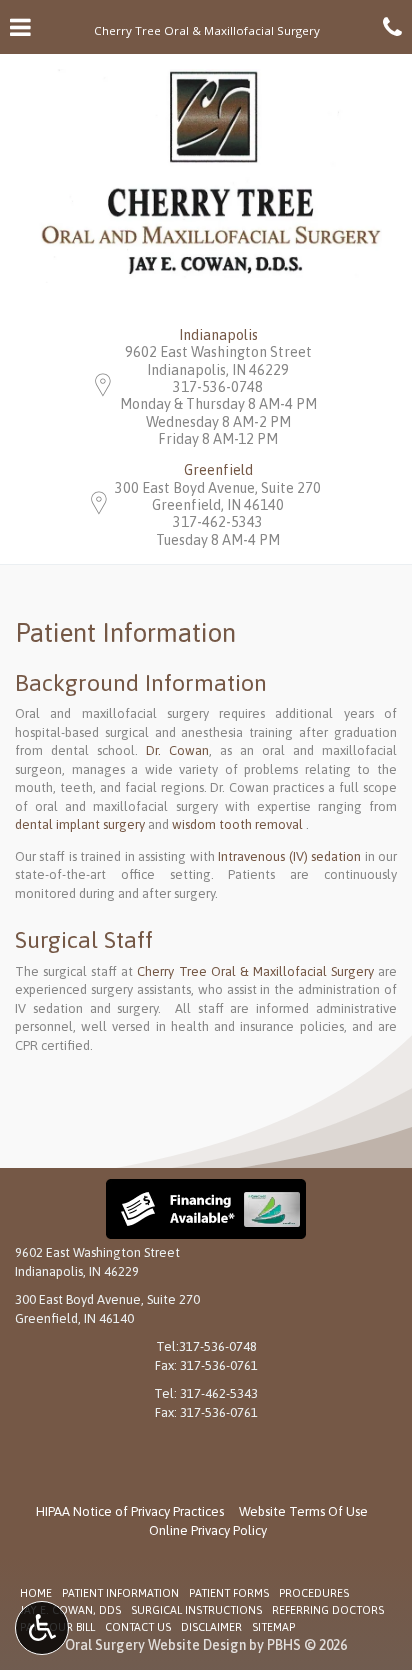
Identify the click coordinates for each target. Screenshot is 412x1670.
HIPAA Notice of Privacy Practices (130, 1511)
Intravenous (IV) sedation (289, 856)
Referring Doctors (328, 1610)
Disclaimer (211, 1627)
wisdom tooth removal (237, 824)
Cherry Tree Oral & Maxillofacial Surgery (255, 971)
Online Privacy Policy (208, 1530)
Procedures (314, 1593)
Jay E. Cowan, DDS (70, 1610)
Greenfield (218, 470)
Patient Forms (229, 1593)
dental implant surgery (80, 824)
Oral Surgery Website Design (155, 1645)
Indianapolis (218, 335)
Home (36, 1593)
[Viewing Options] (42, 1628)
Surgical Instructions (196, 1610)
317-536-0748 (218, 387)
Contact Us (138, 1627)
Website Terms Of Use (303, 1511)
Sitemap (273, 1627)
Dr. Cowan (177, 750)
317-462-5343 (218, 522)
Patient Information (120, 1593)
